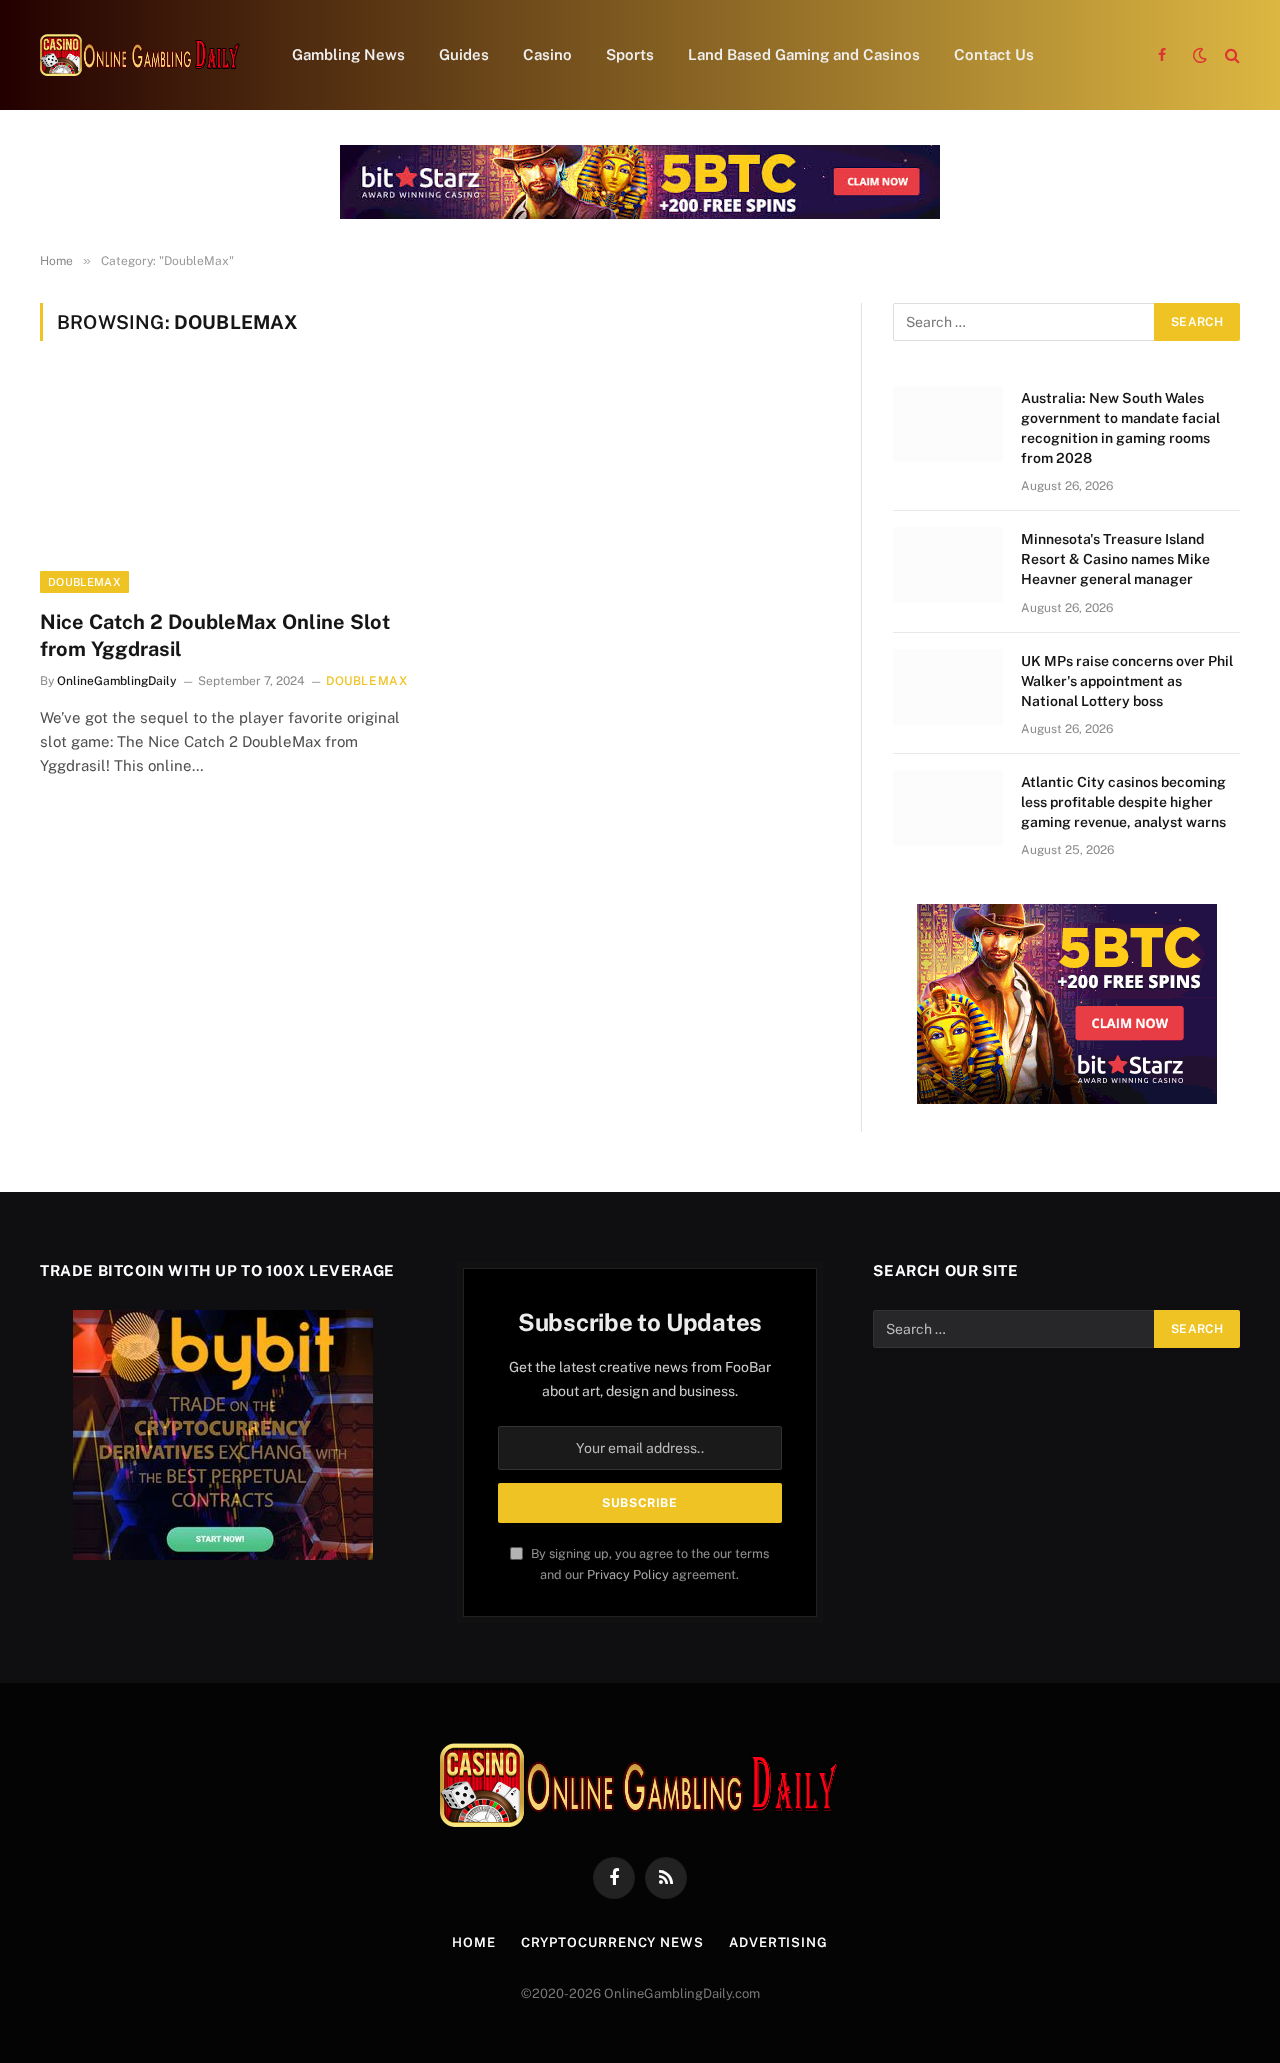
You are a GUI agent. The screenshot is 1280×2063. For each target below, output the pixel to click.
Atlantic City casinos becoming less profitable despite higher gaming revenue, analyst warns (1123, 802)
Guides (464, 54)
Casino (547, 54)
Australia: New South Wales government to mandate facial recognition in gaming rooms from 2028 (1120, 428)
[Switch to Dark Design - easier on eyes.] (1200, 55)
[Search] (1230, 55)
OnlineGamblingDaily (117, 681)
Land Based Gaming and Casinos (804, 54)
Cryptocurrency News (612, 1942)
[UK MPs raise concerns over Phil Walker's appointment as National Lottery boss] (948, 687)
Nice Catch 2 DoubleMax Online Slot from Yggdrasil (215, 635)
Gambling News (348, 54)
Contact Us (994, 54)
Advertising (778, 1942)
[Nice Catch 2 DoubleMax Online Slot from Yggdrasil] (228, 487)
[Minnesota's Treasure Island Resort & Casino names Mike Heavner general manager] (948, 565)
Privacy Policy (628, 1574)
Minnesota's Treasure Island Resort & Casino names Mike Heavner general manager (1115, 559)
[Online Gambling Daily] (140, 55)
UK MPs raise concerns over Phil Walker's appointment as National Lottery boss (1127, 681)
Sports (630, 54)
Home (474, 1942)
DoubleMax (84, 582)
